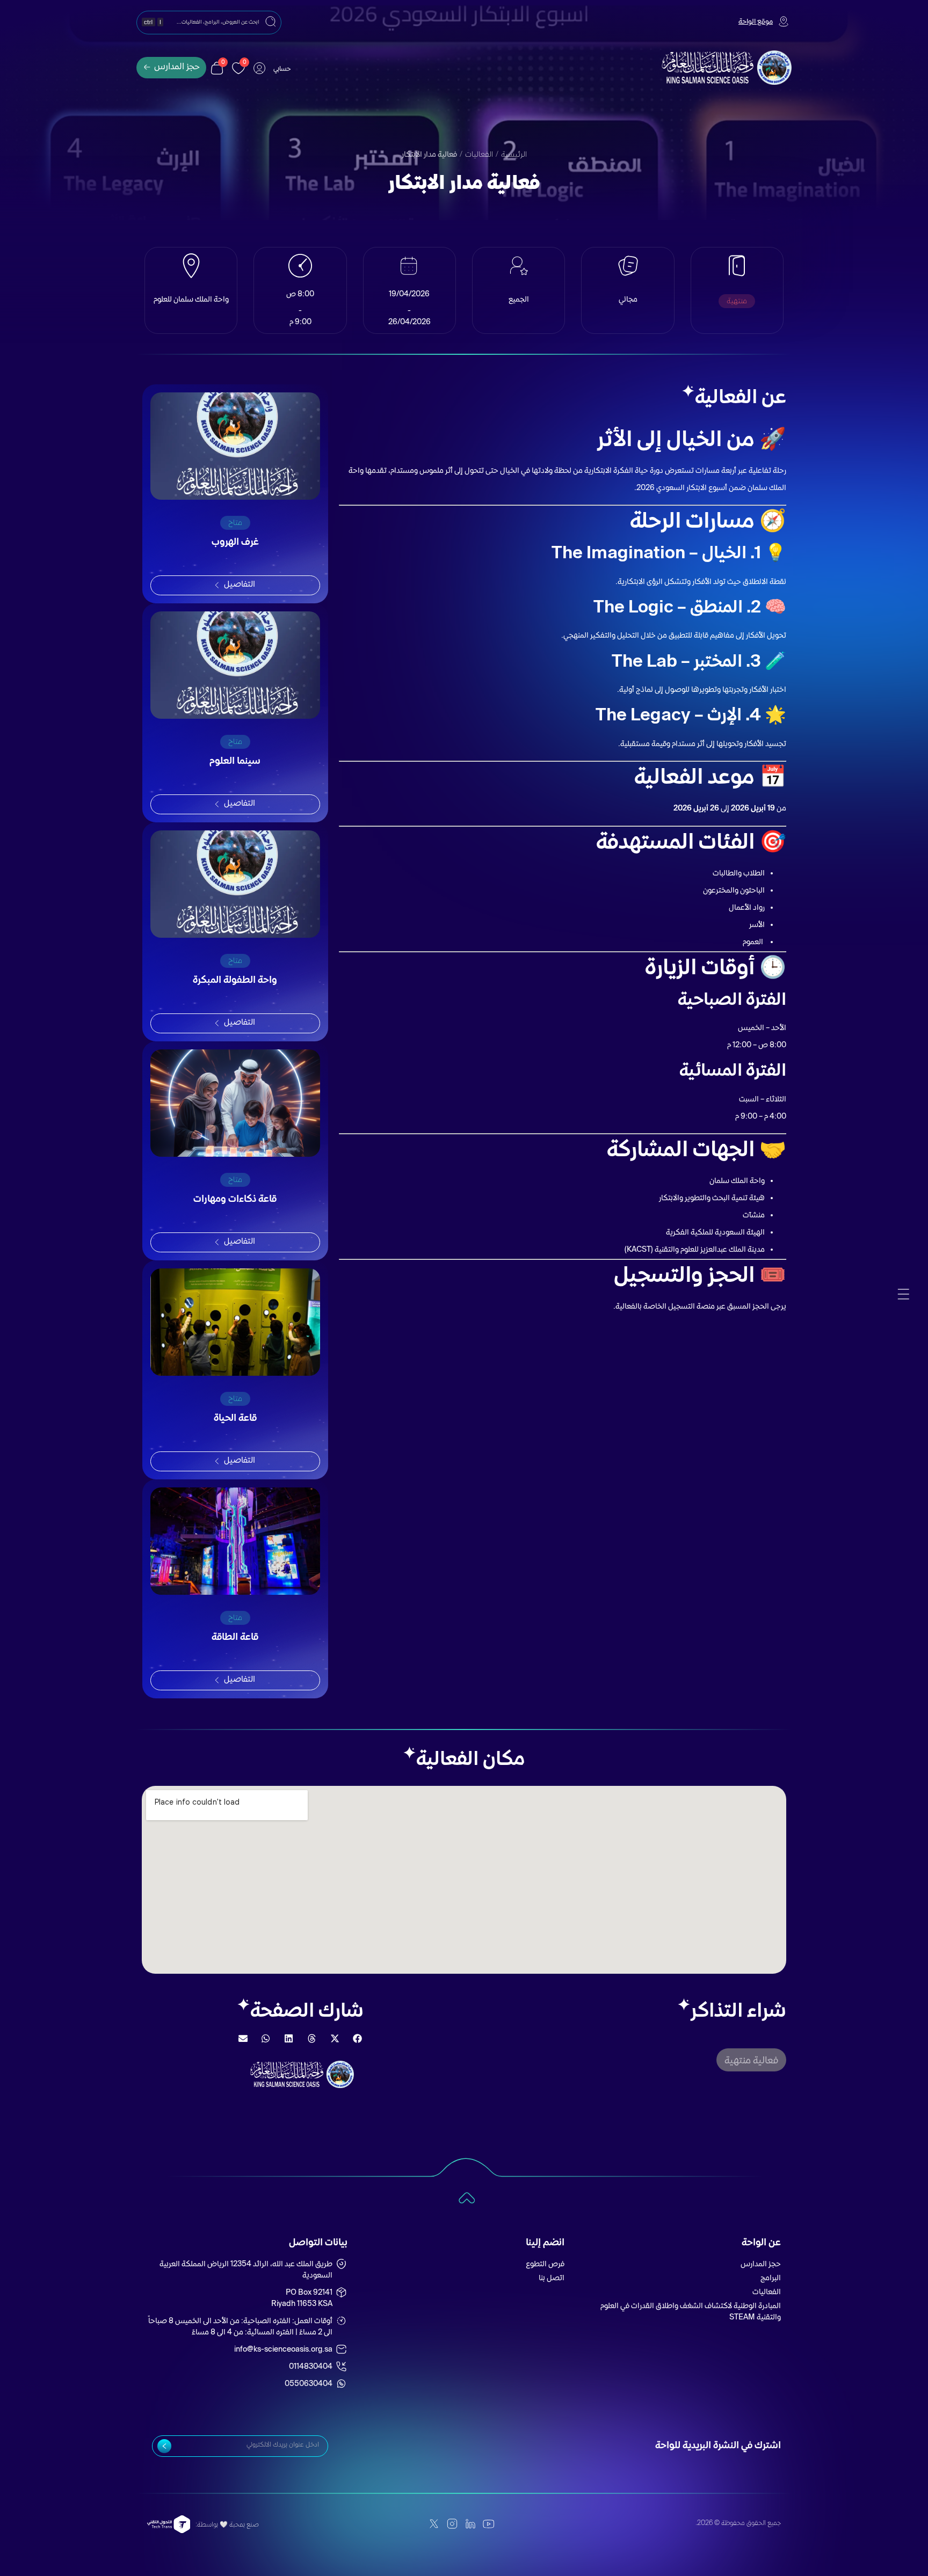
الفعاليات (479, 155)
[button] (751, 2060)
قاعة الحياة (235, 1419)
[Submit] (164, 2446)
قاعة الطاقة (235, 1638)
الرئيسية (514, 155)
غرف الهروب (235, 543)
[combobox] (209, 23)
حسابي (282, 70)
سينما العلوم (235, 762)
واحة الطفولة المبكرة (235, 981)
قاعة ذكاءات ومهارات (235, 1200)
